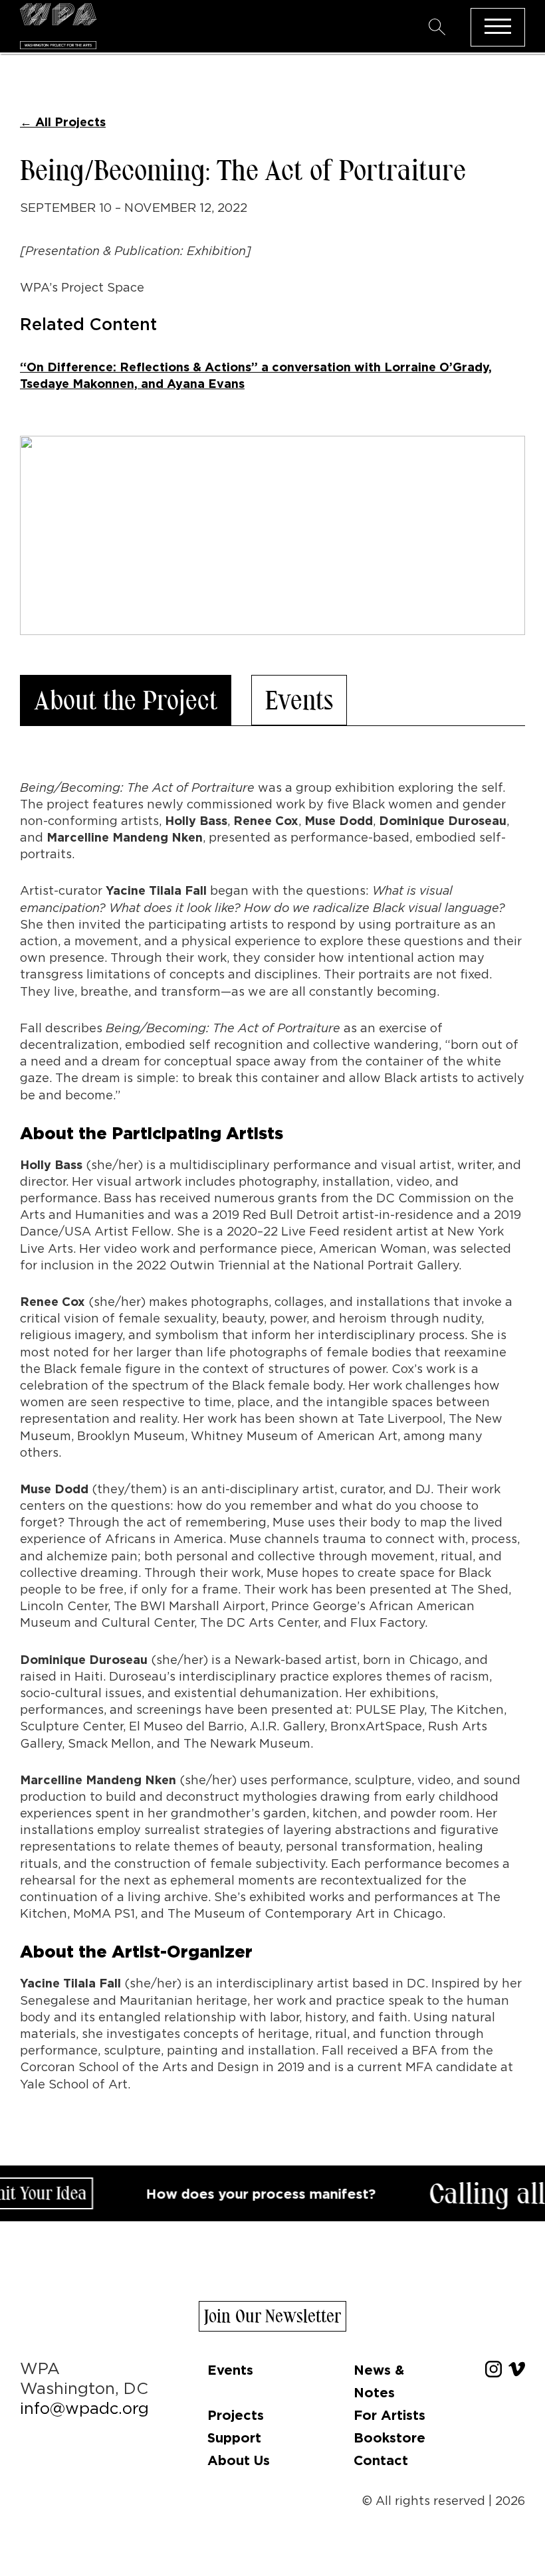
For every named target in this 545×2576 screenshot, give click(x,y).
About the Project (126, 700)
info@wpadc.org (84, 2408)
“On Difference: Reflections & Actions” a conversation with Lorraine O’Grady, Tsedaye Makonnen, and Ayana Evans (256, 375)
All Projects (63, 122)
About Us (239, 2460)
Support (234, 2437)
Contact (381, 2460)
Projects (236, 2415)
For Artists (389, 2415)
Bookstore (389, 2437)
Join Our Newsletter (272, 2316)
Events (299, 700)
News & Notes (379, 2381)
